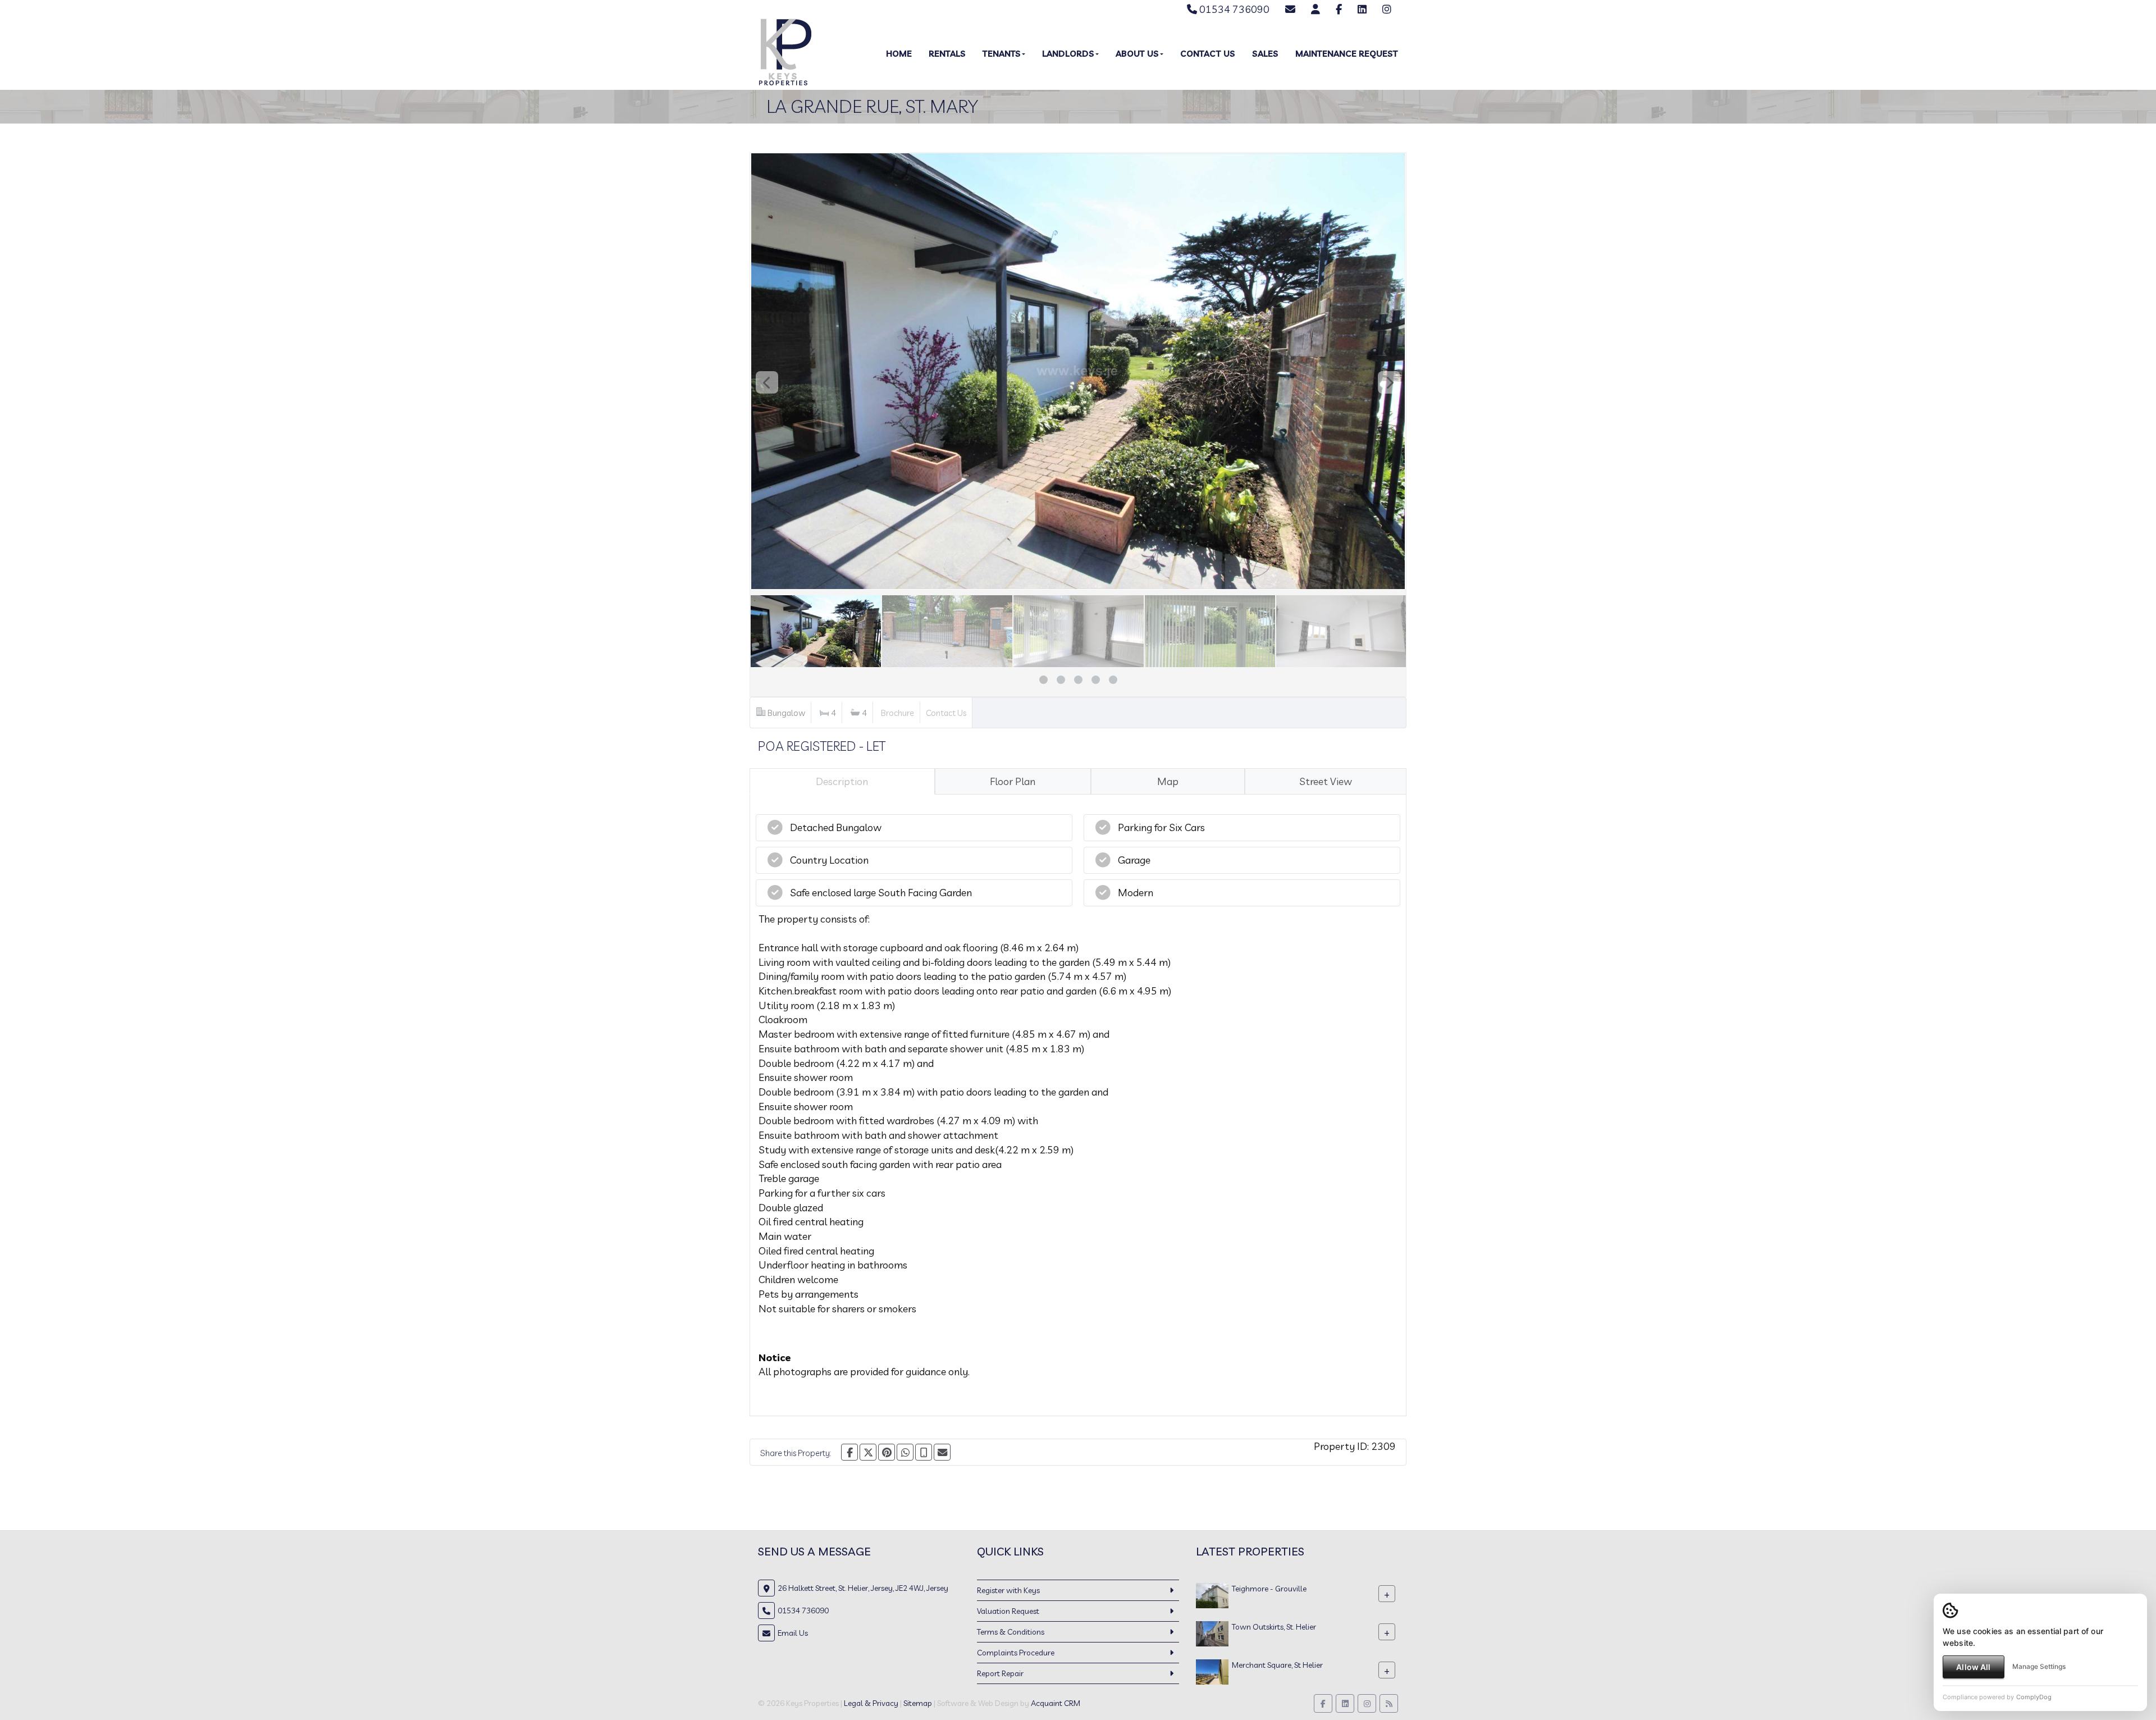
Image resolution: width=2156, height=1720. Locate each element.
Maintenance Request (1347, 54)
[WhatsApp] (905, 1452)
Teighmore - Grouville (1269, 1589)
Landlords (1068, 54)
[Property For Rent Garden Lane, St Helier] (1212, 1633)
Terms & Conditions (1011, 1632)
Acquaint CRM (1056, 1703)
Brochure (897, 713)
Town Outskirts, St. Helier (1274, 1627)
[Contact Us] (1315, 9)
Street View (1326, 781)
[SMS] (924, 1452)
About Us (1137, 54)
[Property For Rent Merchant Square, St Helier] (1212, 1671)
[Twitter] (868, 1452)
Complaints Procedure (1016, 1653)
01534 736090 (1233, 9)
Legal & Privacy (871, 1703)
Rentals (947, 54)
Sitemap (918, 1703)
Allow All (1973, 1667)
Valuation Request (1008, 1611)
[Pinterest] (887, 1452)
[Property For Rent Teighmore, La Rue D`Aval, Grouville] (1212, 1595)
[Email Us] (1290, 9)
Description (842, 781)
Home (899, 54)
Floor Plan (1013, 781)
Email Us (793, 1633)
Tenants (1002, 54)
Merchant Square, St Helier (1277, 1665)
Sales (1265, 54)
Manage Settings (2039, 1666)
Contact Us (1208, 54)
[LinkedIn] (1362, 9)
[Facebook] (1339, 9)
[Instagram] (1387, 9)
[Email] (942, 1452)
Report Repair (1000, 1673)
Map (1168, 781)
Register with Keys (1008, 1590)
